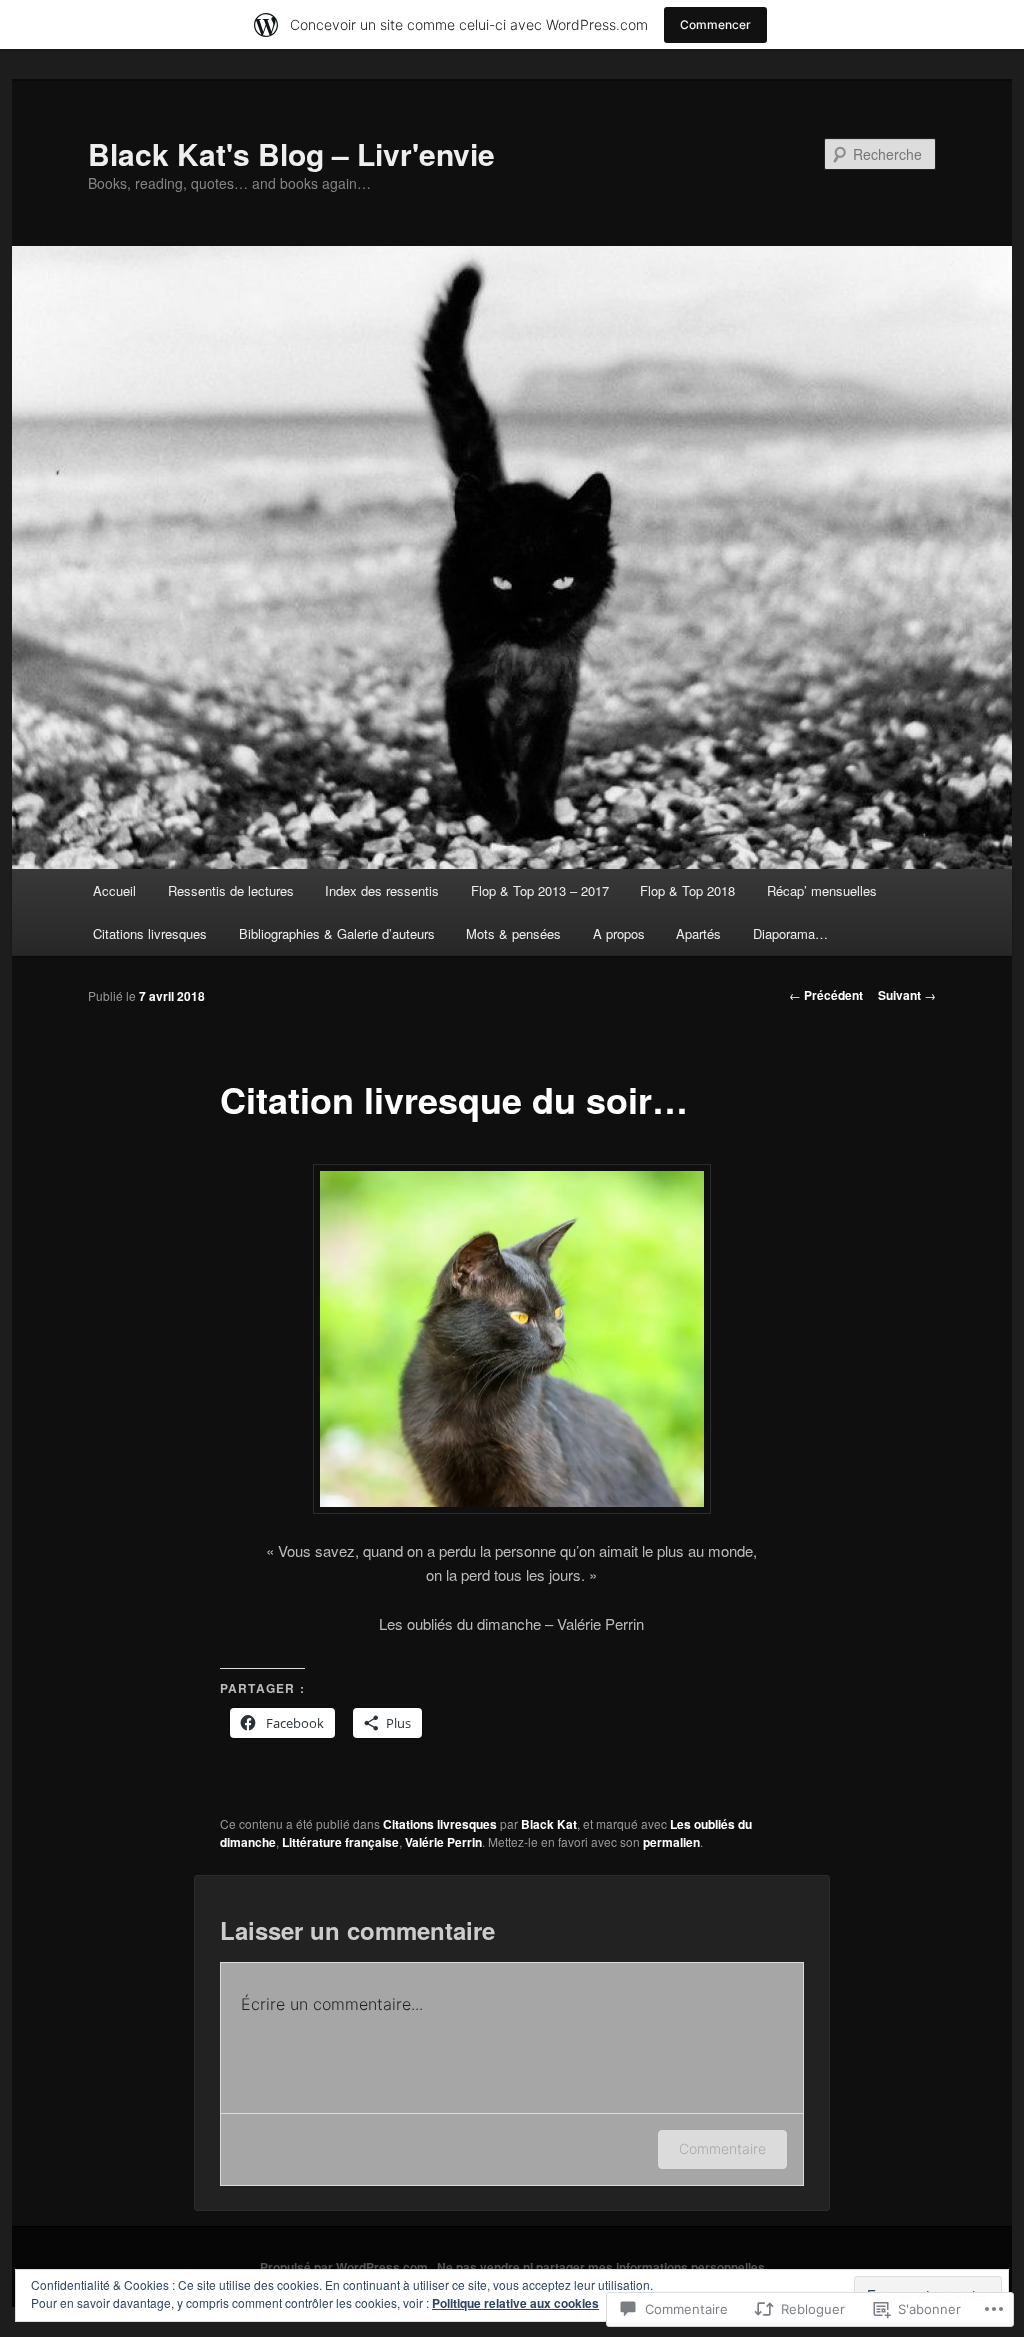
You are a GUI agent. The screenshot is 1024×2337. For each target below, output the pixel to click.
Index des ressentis (382, 890)
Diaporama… (790, 933)
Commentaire (722, 2148)
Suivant (907, 995)
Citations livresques (150, 933)
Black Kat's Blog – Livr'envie (291, 153)
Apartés (698, 933)
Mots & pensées (513, 933)
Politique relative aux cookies (515, 2303)
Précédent (826, 995)
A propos (619, 933)
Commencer (715, 24)
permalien (671, 1842)
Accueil (114, 890)
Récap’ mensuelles (822, 890)
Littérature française (340, 1842)
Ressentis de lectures (231, 890)
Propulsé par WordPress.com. (345, 2267)
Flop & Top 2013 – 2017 (540, 890)
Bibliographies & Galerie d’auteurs (337, 933)
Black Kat (549, 1824)
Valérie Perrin (443, 1842)
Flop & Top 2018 (687, 890)
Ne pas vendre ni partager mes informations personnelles (601, 2267)
